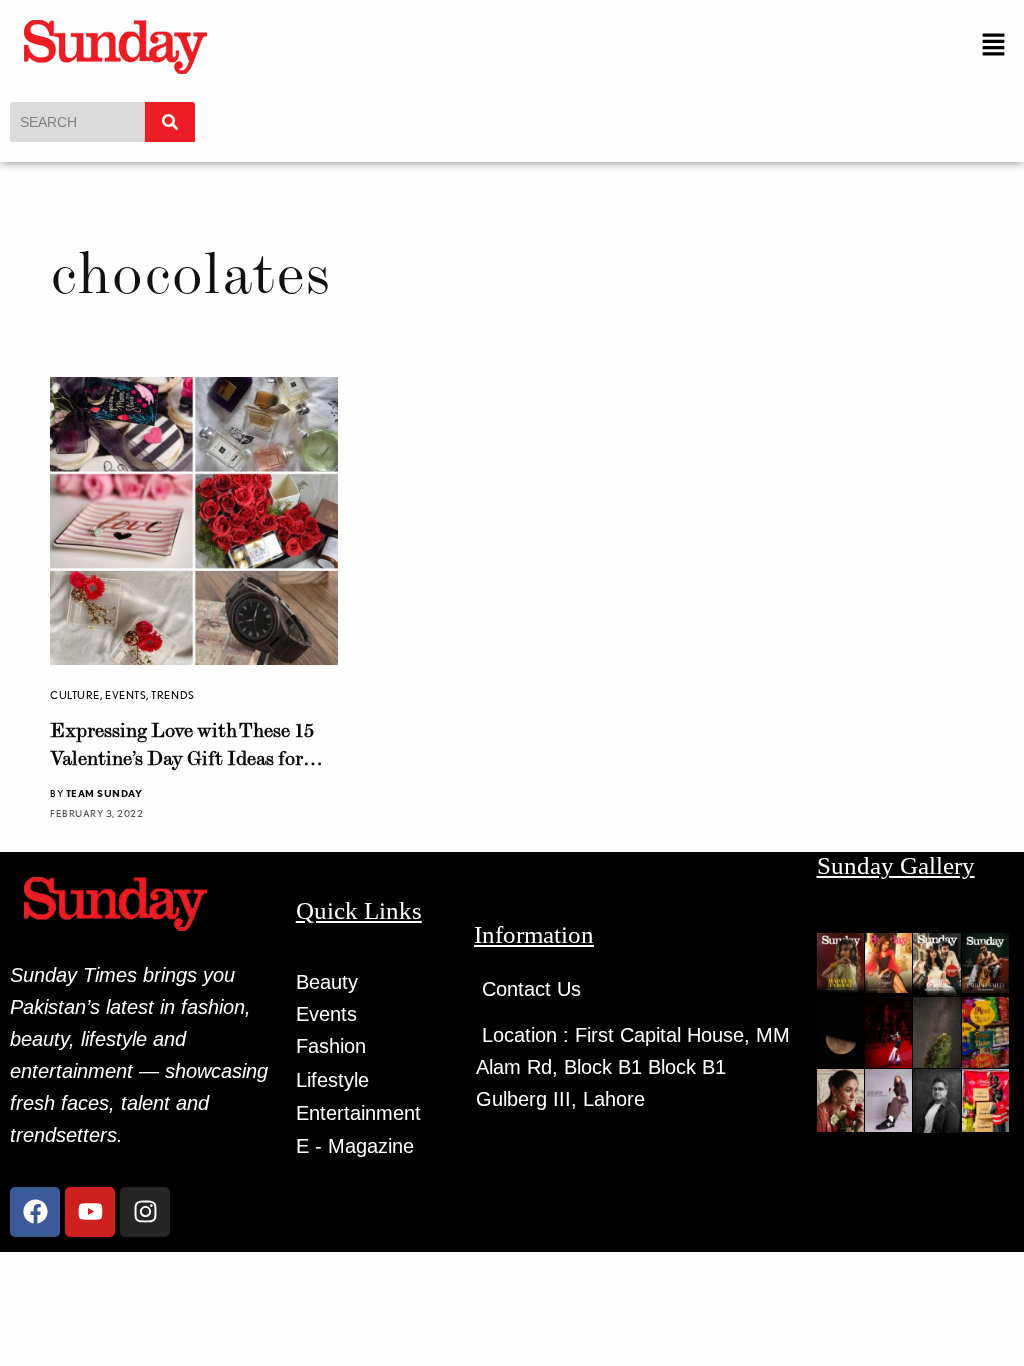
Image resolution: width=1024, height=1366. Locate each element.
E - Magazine (355, 1146)
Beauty (327, 982)
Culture (75, 695)
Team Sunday (104, 793)
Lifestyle (332, 1080)
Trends (172, 695)
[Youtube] (90, 1212)
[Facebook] (35, 1212)
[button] (994, 45)
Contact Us (531, 989)
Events (125, 695)
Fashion (331, 1046)
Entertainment (358, 1113)
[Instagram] (145, 1212)
